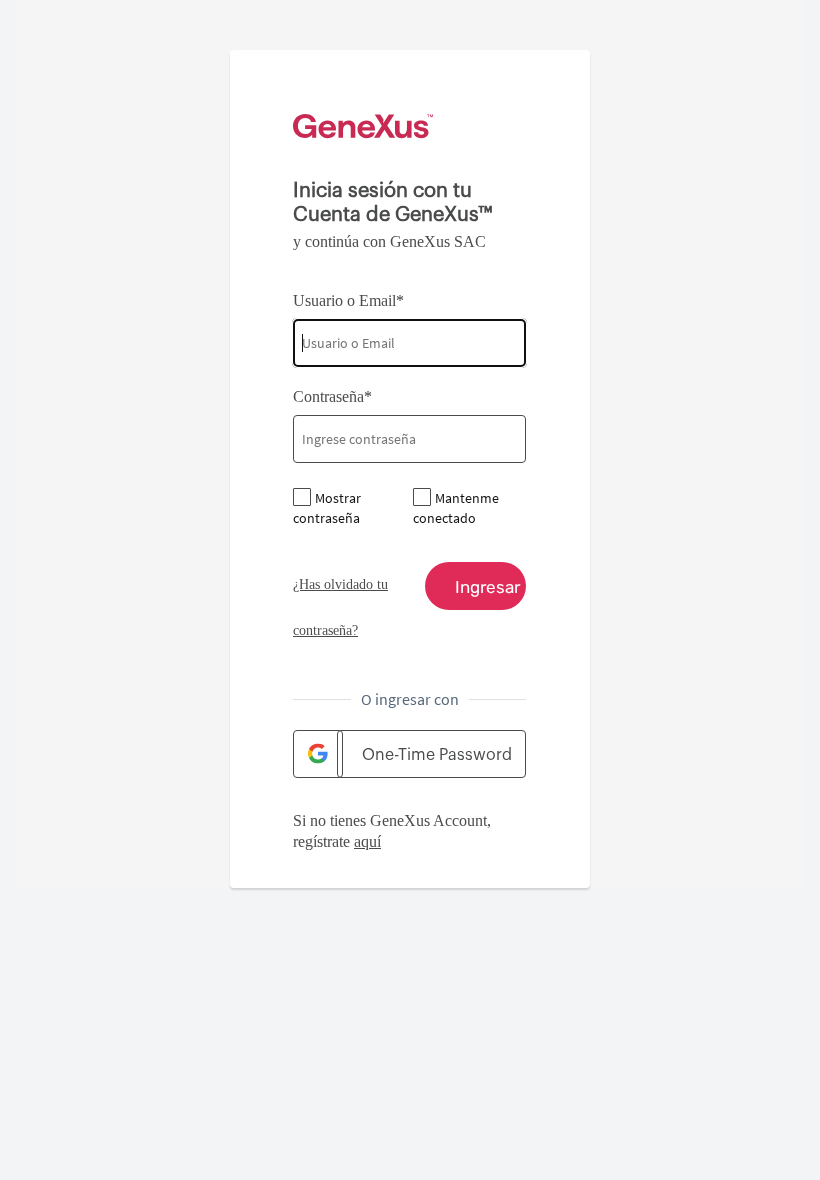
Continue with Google (318, 754)
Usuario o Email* (348, 300)
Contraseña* (332, 396)
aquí (367, 841)
